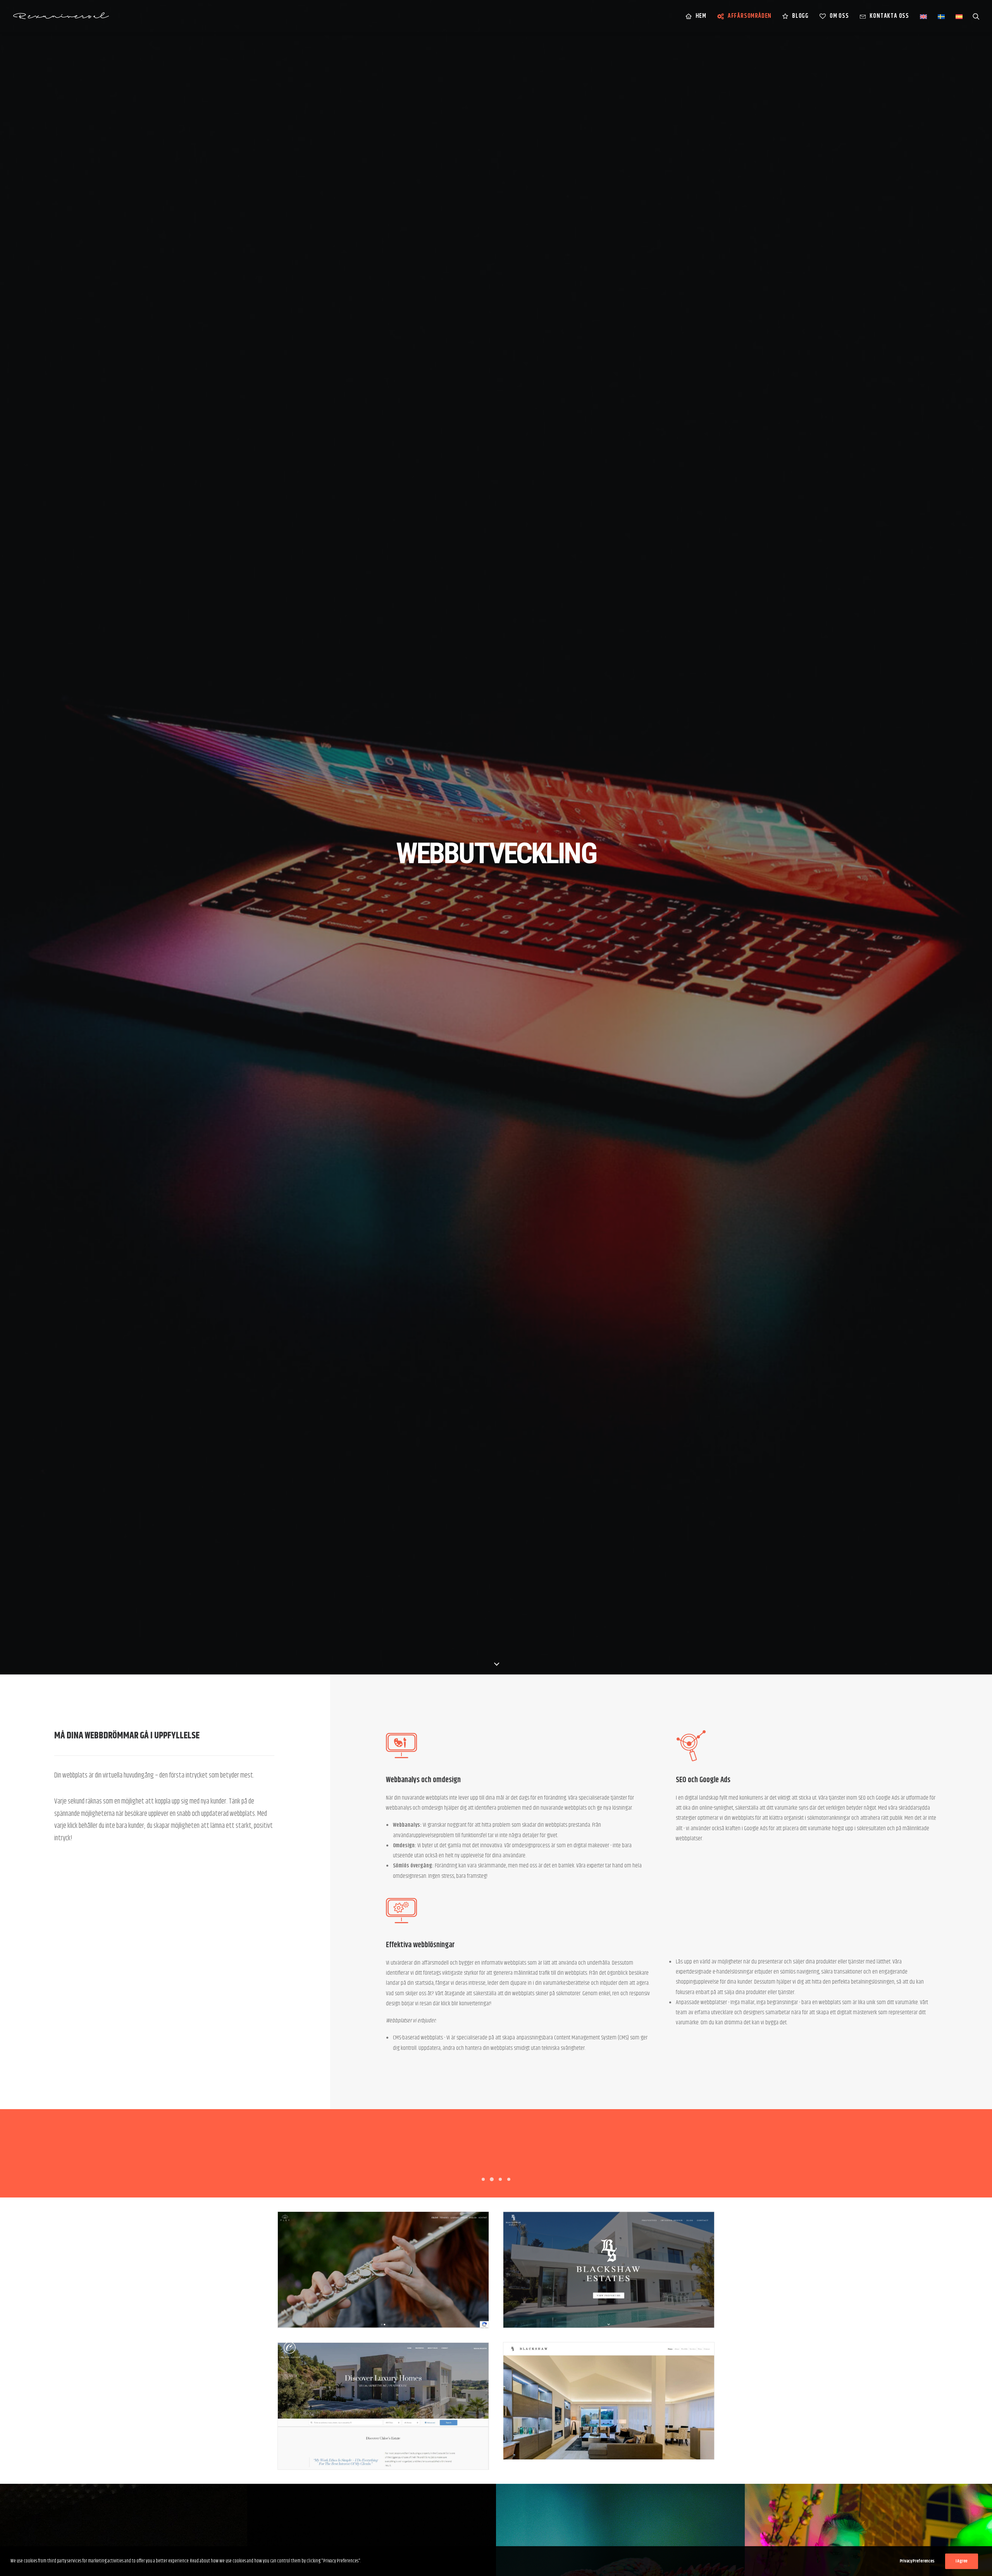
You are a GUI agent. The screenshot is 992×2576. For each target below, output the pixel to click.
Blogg (800, 16)
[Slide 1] (483, 2179)
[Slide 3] (500, 2179)
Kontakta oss (889, 16)
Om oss (839, 16)
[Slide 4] (509, 2179)
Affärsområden (750, 16)
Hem (701, 16)
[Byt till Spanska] (956, 16)
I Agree (962, 2561)
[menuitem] (696, 16)
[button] (976, 16)
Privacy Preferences (917, 2561)
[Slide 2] (492, 2179)
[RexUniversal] (61, 16)
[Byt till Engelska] (923, 16)
